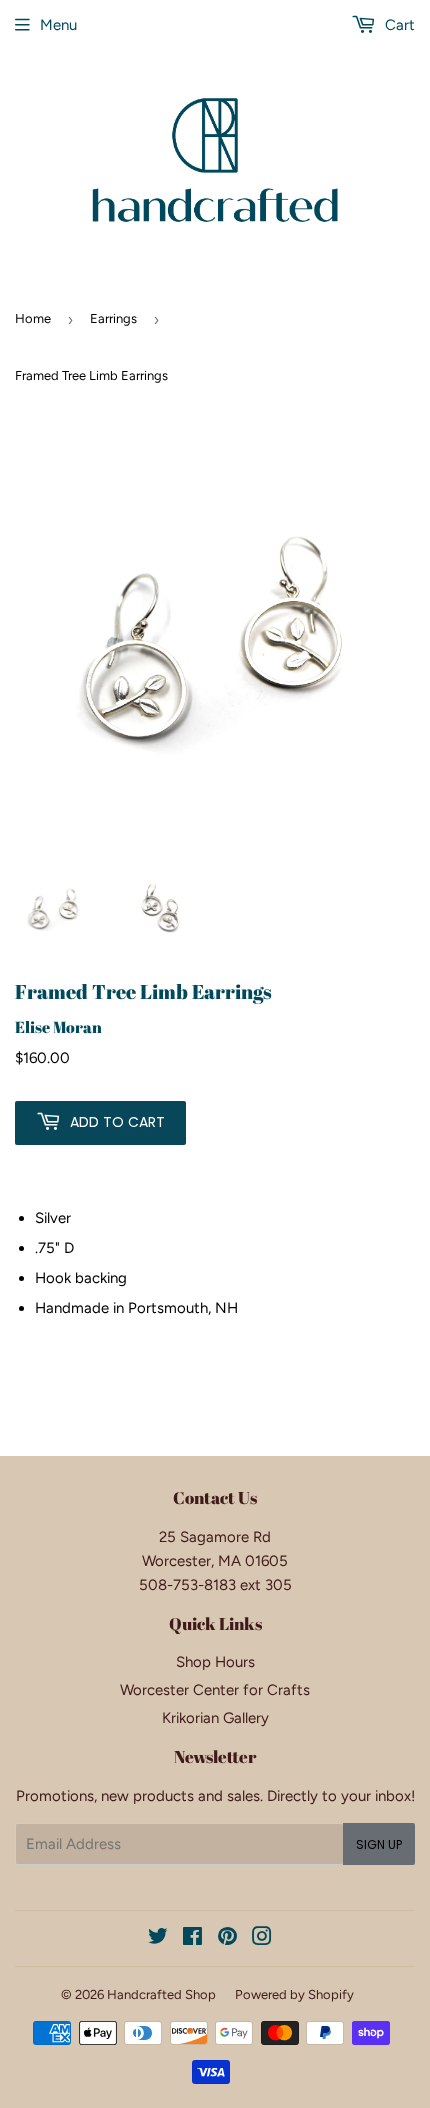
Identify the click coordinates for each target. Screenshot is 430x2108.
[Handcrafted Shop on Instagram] (262, 1939)
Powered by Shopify (294, 1994)
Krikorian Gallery (215, 1718)
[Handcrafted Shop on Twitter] (158, 1939)
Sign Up (379, 1844)
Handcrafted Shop (161, 1994)
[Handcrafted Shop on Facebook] (192, 1939)
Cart (398, 25)
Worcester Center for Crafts (215, 1690)
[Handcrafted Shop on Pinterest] (227, 1939)
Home (33, 318)
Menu (58, 25)
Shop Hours (215, 1662)
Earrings (113, 318)
